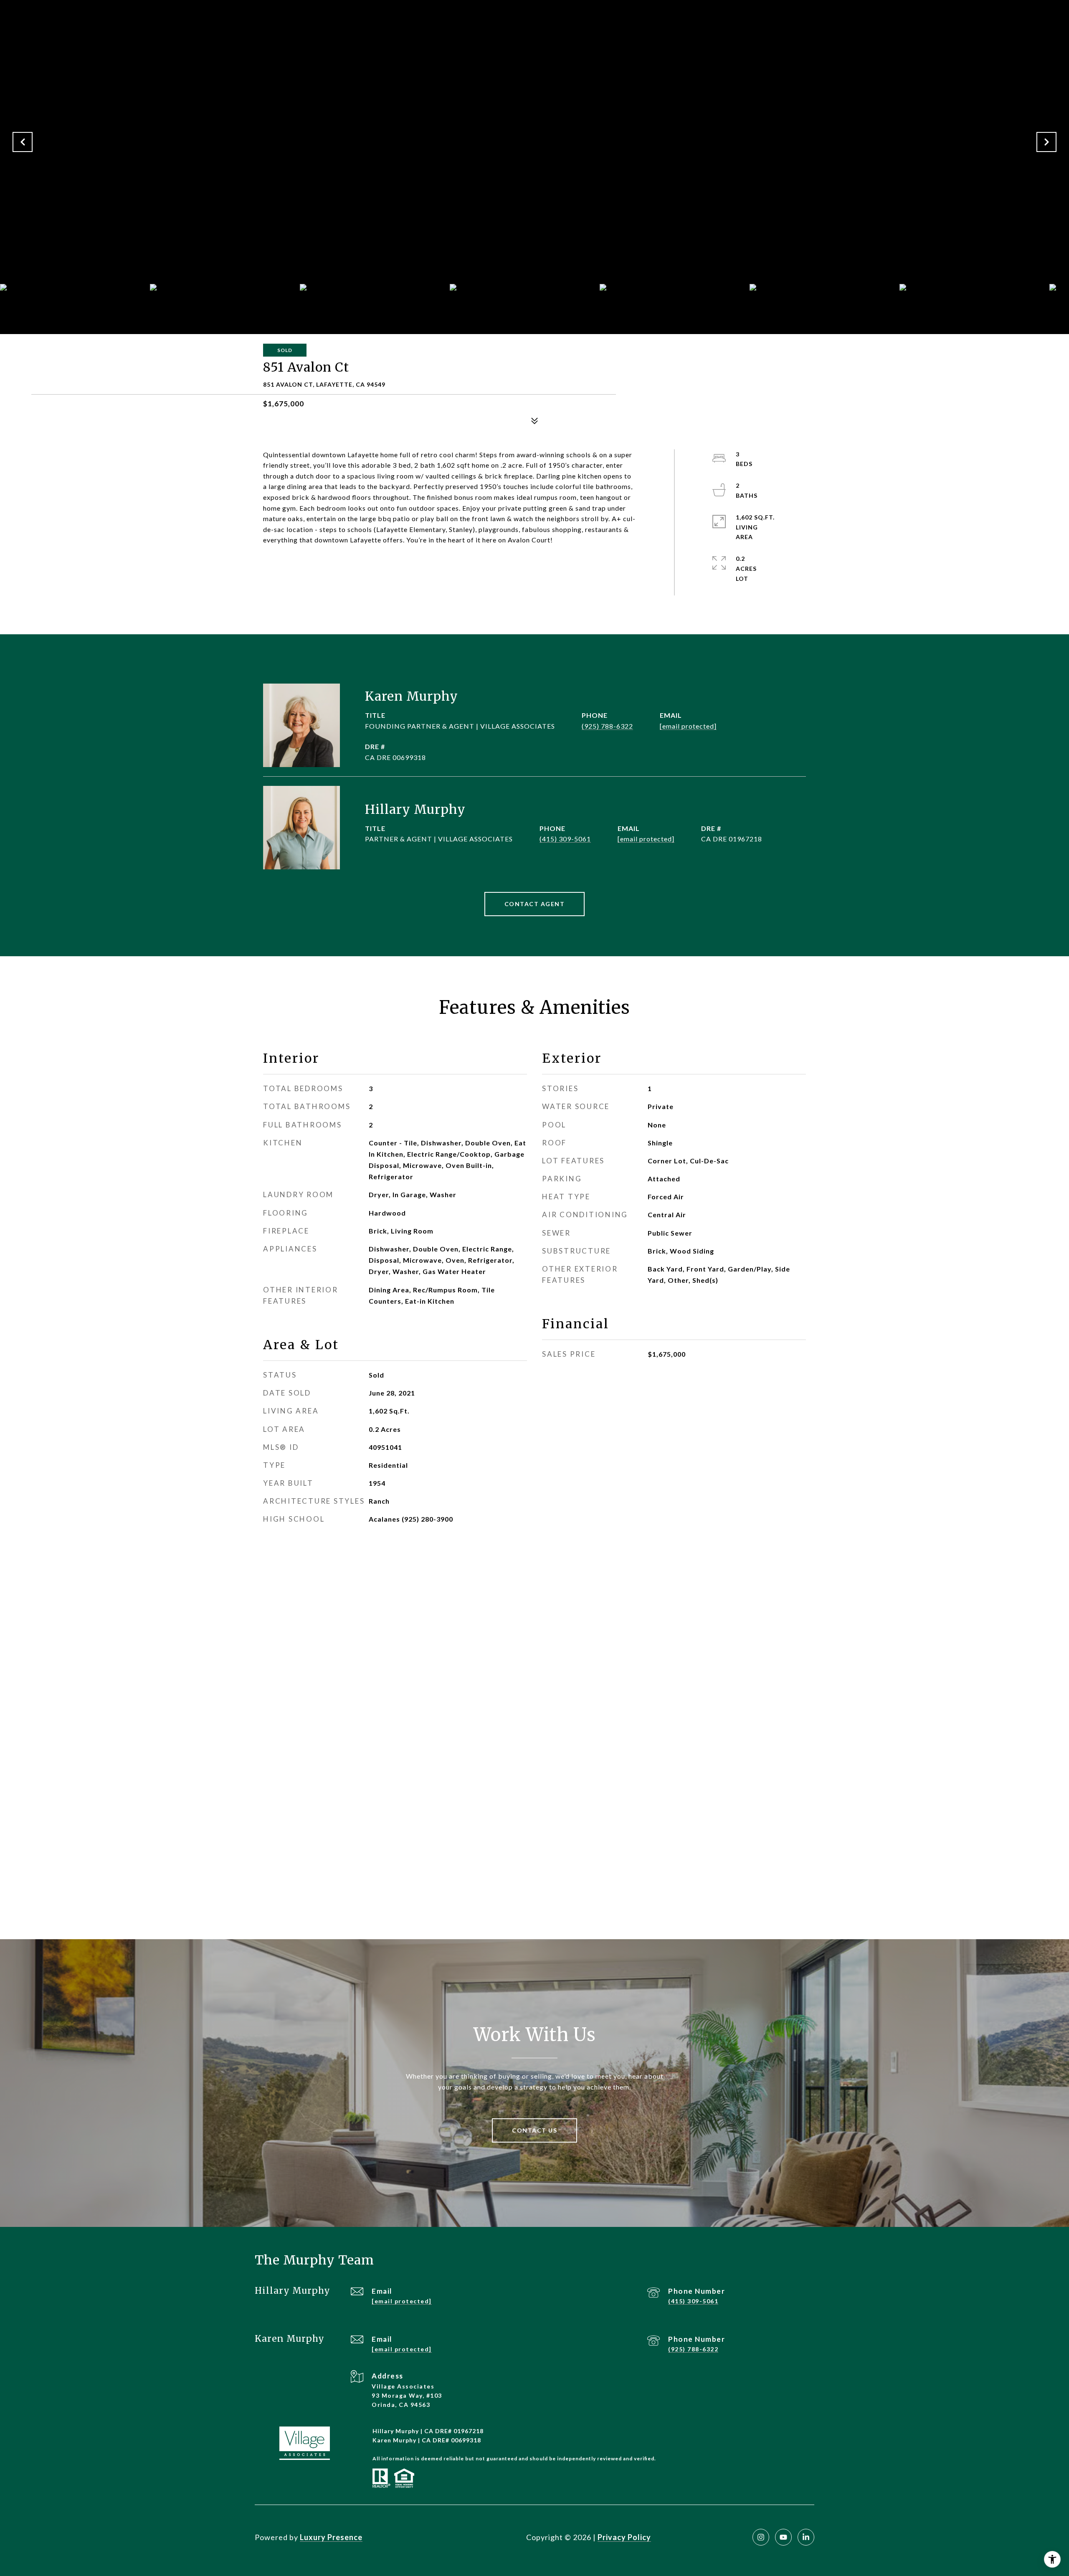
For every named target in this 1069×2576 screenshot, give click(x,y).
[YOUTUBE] (783, 2537)
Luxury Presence (331, 2537)
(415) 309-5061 (565, 839)
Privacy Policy (624, 2537)
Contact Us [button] (534, 2130)
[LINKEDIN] (806, 2537)
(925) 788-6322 (607, 726)
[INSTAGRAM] (761, 2537)
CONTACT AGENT (535, 904)
